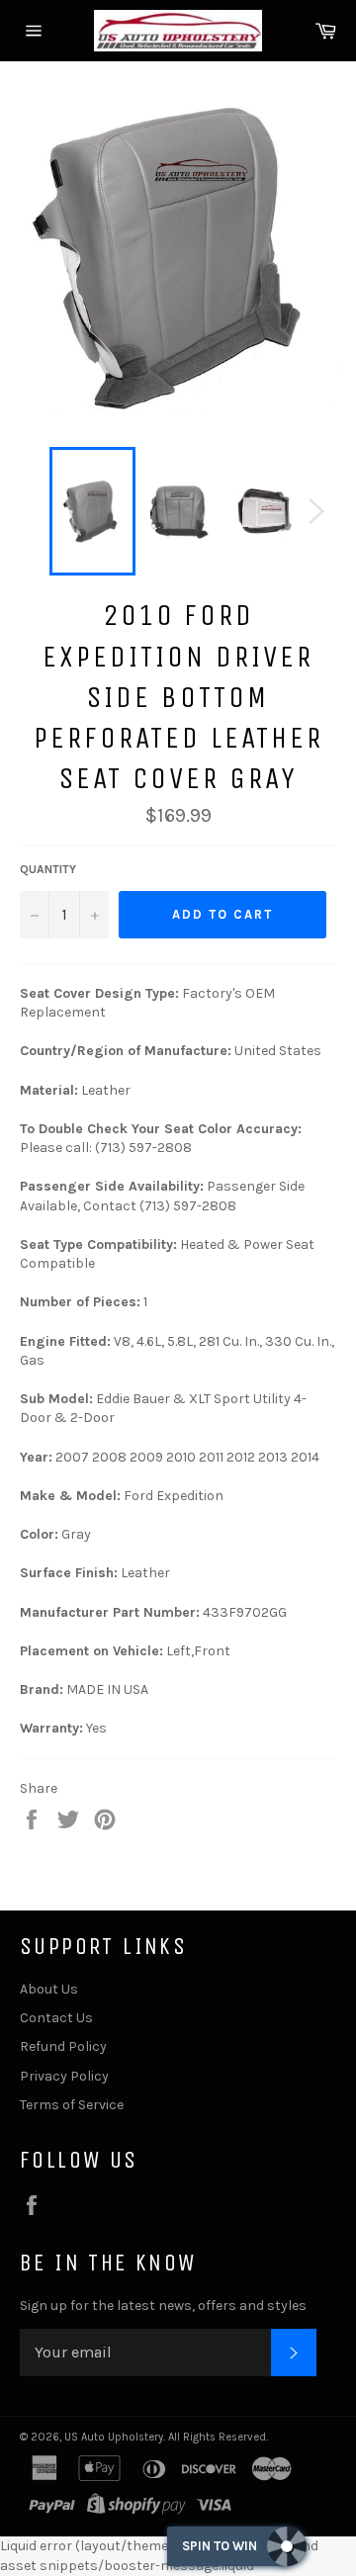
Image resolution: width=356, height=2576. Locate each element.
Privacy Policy (64, 2076)
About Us (49, 1989)
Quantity (48, 869)
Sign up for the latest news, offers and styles (163, 2306)
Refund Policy (63, 2046)
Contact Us (56, 2018)
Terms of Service (72, 2105)
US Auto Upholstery (114, 2437)
